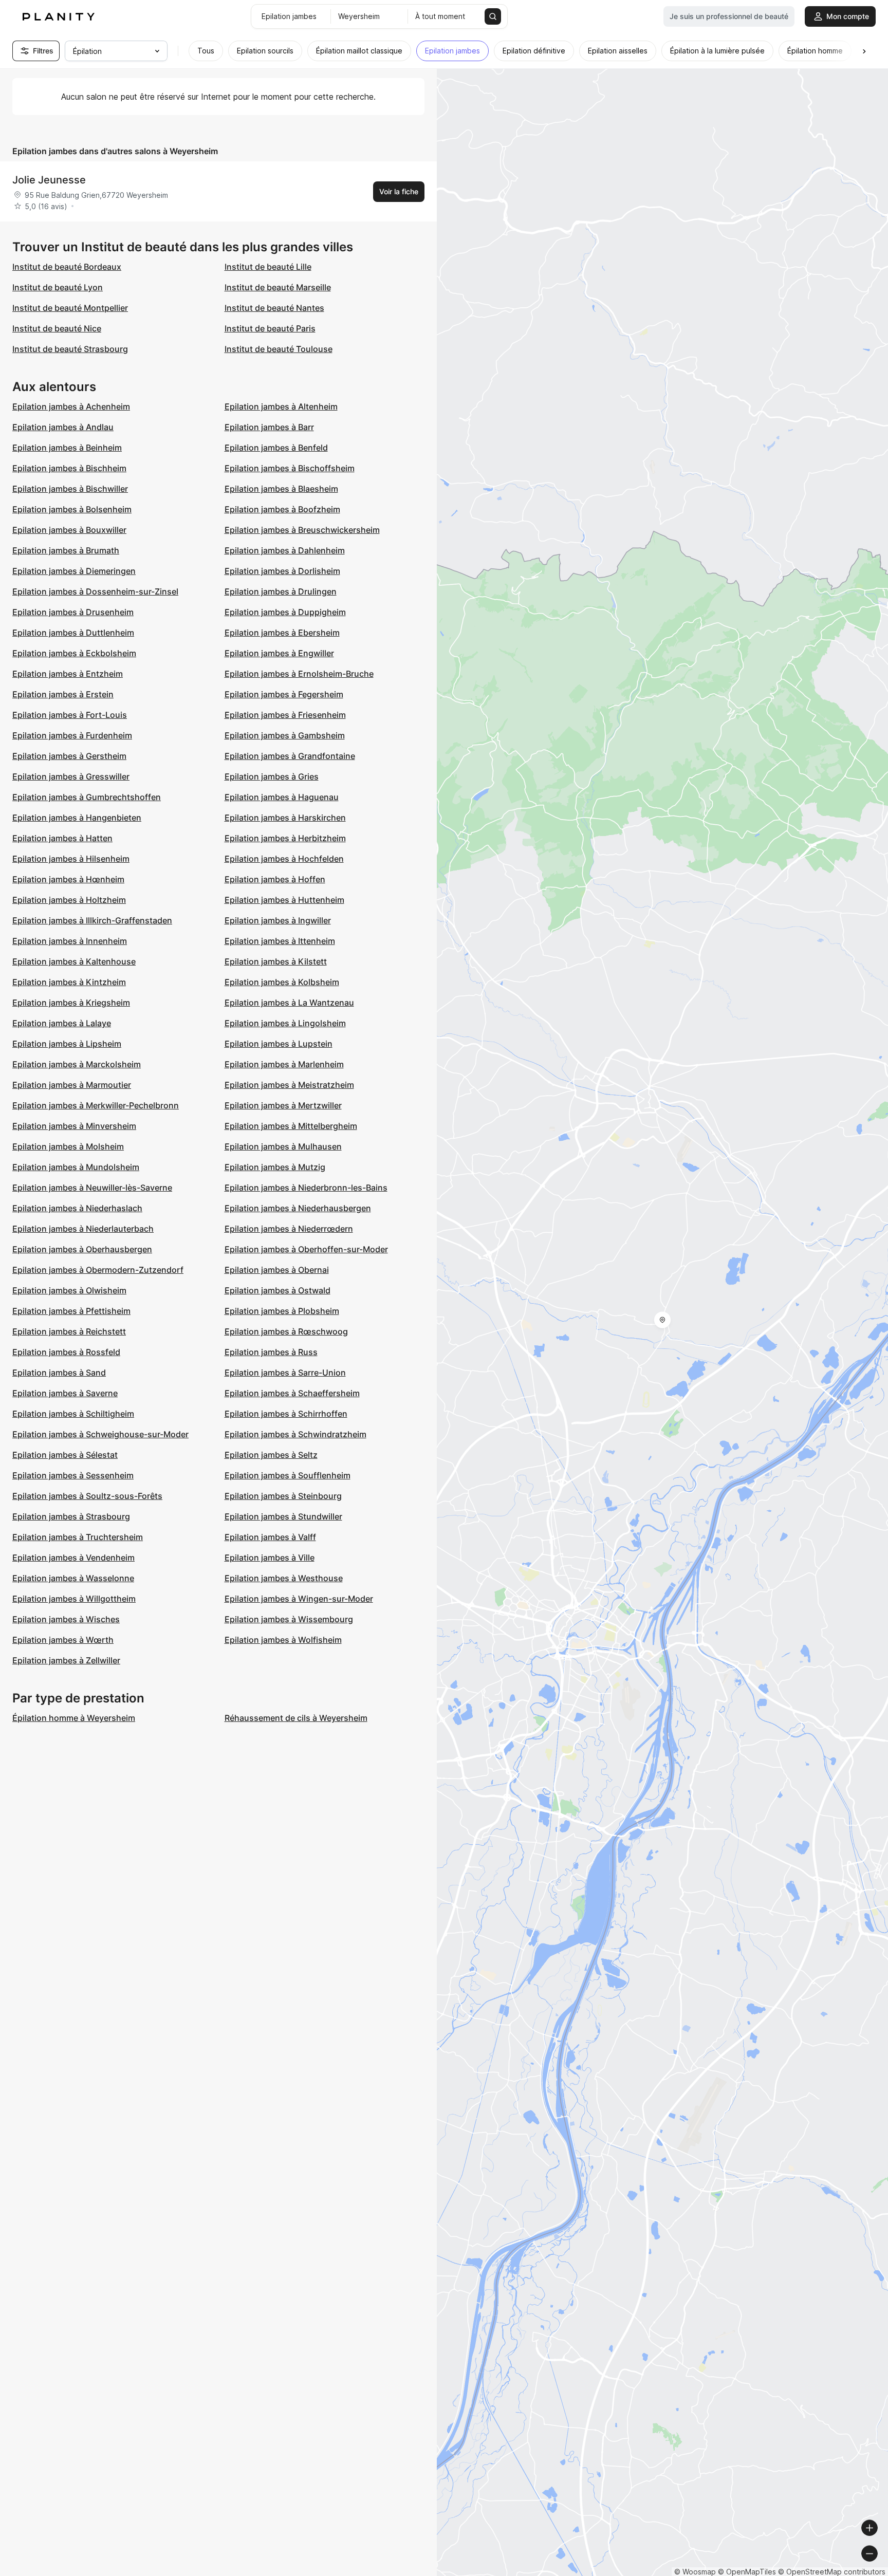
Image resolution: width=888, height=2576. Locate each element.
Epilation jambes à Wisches (66, 1619)
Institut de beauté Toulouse (279, 349)
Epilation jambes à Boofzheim (282, 509)
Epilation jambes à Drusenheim (73, 612)
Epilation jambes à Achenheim (71, 406)
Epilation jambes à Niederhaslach (77, 1208)
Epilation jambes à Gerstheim (69, 756)
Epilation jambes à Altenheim (281, 406)
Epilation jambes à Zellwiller (66, 1660)
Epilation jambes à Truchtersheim (78, 1537)
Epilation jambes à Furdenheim (72, 735)
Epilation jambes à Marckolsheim (77, 1064)
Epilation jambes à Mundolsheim (76, 1167)
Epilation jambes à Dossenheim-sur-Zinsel (95, 591)
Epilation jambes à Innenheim (70, 941)
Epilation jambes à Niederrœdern (289, 1229)
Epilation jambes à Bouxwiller (69, 530)
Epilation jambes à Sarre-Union (285, 1373)
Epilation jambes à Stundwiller (283, 1516)
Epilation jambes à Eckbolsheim (74, 653)
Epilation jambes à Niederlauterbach (83, 1229)
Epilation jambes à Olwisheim (69, 1290)
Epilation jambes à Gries (272, 776)
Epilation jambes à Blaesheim (281, 489)
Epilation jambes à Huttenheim (284, 900)
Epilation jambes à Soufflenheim (288, 1475)
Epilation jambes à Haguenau (282, 797)
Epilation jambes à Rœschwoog (286, 1331)
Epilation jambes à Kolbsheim (282, 982)
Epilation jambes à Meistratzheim (289, 1085)
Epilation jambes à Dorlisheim (282, 571)
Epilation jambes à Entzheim (68, 674)
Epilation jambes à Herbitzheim (285, 838)
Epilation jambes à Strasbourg (71, 1516)
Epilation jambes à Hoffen (275, 879)
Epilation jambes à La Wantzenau (289, 1003)
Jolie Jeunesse (49, 180)
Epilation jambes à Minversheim (74, 1126)
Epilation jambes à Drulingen (281, 591)
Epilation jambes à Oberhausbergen (82, 1249)
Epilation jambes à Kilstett (276, 961)
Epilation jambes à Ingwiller (278, 920)
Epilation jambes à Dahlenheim (285, 550)
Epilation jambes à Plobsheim (282, 1311)
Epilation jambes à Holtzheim (69, 900)
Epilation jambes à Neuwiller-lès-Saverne (92, 1188)
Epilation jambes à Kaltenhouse (74, 961)
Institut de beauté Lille (268, 267)
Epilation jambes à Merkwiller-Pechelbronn (96, 1105)
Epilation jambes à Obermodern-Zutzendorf (98, 1270)
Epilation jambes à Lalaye (62, 1023)
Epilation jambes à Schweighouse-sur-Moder (100, 1434)
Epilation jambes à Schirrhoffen (286, 1414)
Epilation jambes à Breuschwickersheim (302, 530)
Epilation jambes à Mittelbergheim (291, 1126)
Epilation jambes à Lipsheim (67, 1044)
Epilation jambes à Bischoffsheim (290, 468)
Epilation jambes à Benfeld (276, 448)
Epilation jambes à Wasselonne (73, 1578)
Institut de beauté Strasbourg (70, 349)
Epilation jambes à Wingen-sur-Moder (299, 1599)
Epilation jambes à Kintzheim (69, 982)
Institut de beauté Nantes (274, 308)
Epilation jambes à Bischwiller (70, 489)
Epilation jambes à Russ (271, 1352)
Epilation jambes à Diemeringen (74, 571)
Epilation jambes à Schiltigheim (73, 1414)
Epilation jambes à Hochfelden (284, 859)
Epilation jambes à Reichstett (69, 1331)
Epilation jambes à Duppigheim (285, 612)
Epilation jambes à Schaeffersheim (292, 1393)
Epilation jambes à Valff (270, 1537)
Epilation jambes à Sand (59, 1373)
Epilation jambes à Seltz (271, 1455)
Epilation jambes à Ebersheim (282, 633)
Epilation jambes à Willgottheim (74, 1599)
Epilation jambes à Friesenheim (285, 715)
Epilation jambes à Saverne (65, 1393)
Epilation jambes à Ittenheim (280, 941)
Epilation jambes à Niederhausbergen (298, 1208)
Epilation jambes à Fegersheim (284, 694)
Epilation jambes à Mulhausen (283, 1146)
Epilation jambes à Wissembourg (289, 1619)
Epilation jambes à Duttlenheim (73, 633)
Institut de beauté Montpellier (70, 308)
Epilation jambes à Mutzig (275, 1167)
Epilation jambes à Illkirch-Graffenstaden (92, 920)
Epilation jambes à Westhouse (284, 1578)
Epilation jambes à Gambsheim (285, 735)
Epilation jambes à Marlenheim (284, 1064)
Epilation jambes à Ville (270, 1558)
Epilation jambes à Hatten (62, 838)
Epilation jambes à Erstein (63, 694)
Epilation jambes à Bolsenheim (72, 509)
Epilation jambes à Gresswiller (71, 776)
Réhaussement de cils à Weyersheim (296, 1718)
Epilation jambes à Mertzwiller (283, 1105)
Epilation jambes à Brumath (66, 550)
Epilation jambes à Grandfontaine (290, 756)
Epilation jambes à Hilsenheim (71, 859)
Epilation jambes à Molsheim (68, 1146)
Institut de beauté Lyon (58, 287)
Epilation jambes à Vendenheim (73, 1558)
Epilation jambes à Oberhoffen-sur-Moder (306, 1249)
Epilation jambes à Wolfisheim (283, 1640)
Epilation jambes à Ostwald (277, 1290)
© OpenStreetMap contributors (832, 2572)
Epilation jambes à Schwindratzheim (295, 1434)
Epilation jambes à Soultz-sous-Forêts (87, 1496)
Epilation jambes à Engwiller (279, 653)
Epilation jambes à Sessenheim (73, 1475)
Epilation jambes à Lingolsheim (285, 1023)
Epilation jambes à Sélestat (65, 1455)
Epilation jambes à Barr (269, 427)
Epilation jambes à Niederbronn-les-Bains (306, 1188)
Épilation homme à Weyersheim (74, 1718)
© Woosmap (695, 2572)
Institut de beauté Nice (57, 328)
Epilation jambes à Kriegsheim (71, 1003)
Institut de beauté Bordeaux (67, 267)
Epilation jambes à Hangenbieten (77, 818)
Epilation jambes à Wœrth (63, 1640)
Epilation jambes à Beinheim (67, 448)
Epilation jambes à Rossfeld (66, 1352)
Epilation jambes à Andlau (63, 427)
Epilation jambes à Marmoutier (72, 1085)
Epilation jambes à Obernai (277, 1270)
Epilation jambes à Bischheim (69, 468)
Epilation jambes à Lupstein (279, 1044)
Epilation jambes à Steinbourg (283, 1496)
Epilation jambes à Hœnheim (68, 879)
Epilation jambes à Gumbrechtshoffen (87, 797)
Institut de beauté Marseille (278, 287)
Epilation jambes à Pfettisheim (71, 1311)
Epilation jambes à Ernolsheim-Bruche (299, 674)
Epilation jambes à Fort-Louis (70, 715)
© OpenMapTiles (747, 2572)
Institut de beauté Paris (270, 328)
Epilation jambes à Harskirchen (285, 818)
